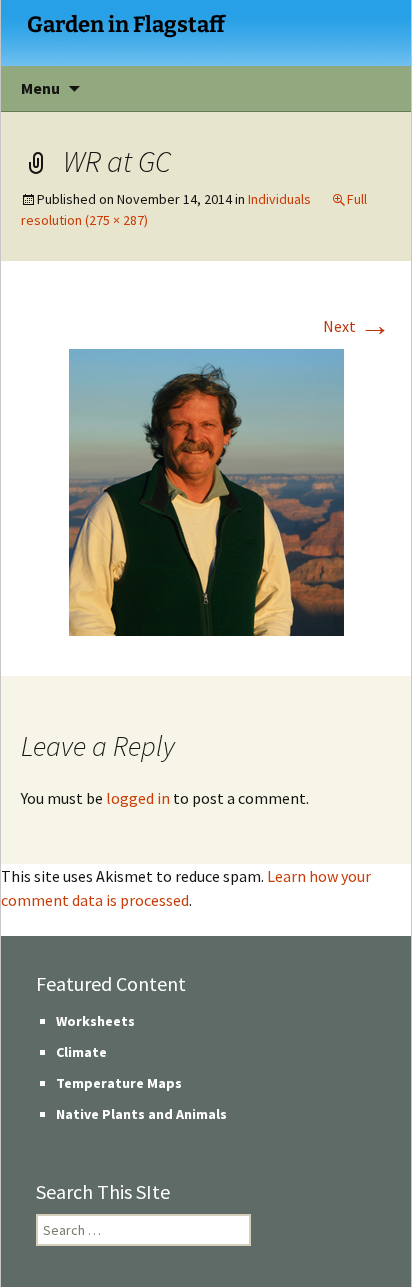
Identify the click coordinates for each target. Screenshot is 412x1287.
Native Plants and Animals (141, 1114)
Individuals (279, 199)
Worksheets (95, 1021)
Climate (81, 1052)
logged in (138, 798)
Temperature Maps (119, 1083)
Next (357, 326)
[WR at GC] (206, 490)
